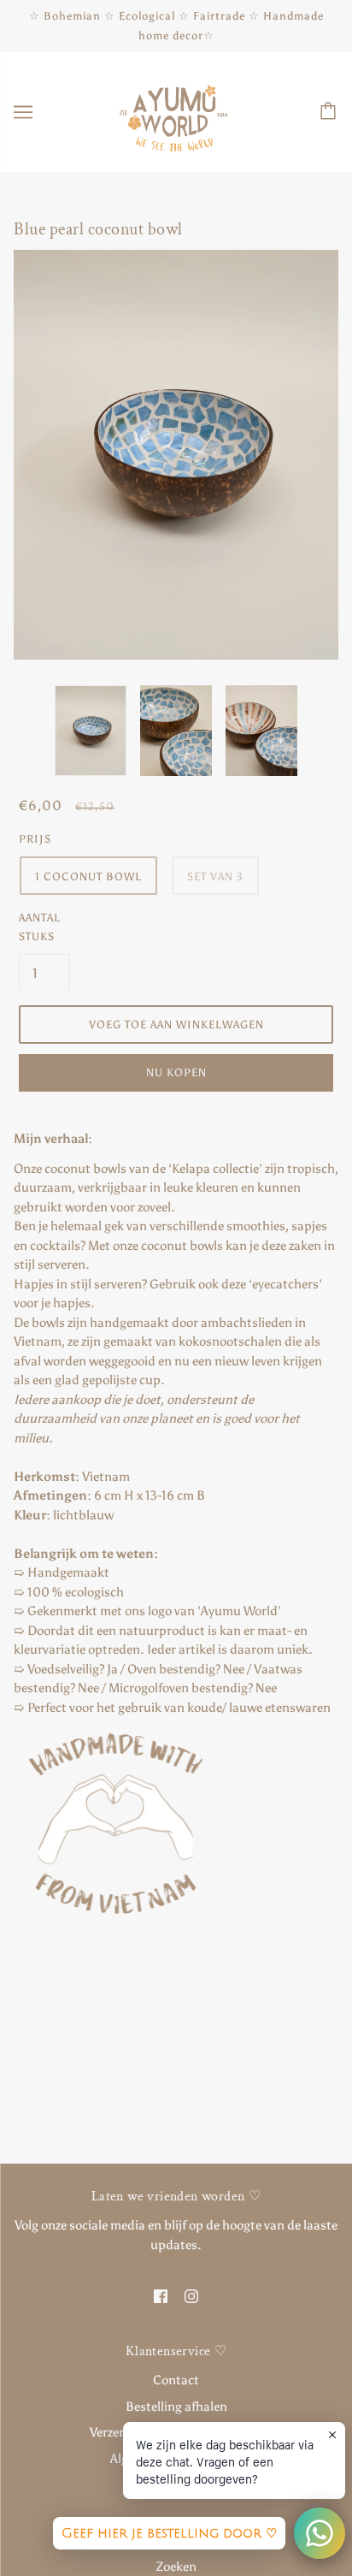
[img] (161, 2295)
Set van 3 (215, 876)
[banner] (174, 111)
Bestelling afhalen (176, 2407)
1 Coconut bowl (88, 876)
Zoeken (176, 2567)
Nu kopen (176, 1072)
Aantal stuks (40, 927)
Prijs (35, 839)
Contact (176, 2380)
